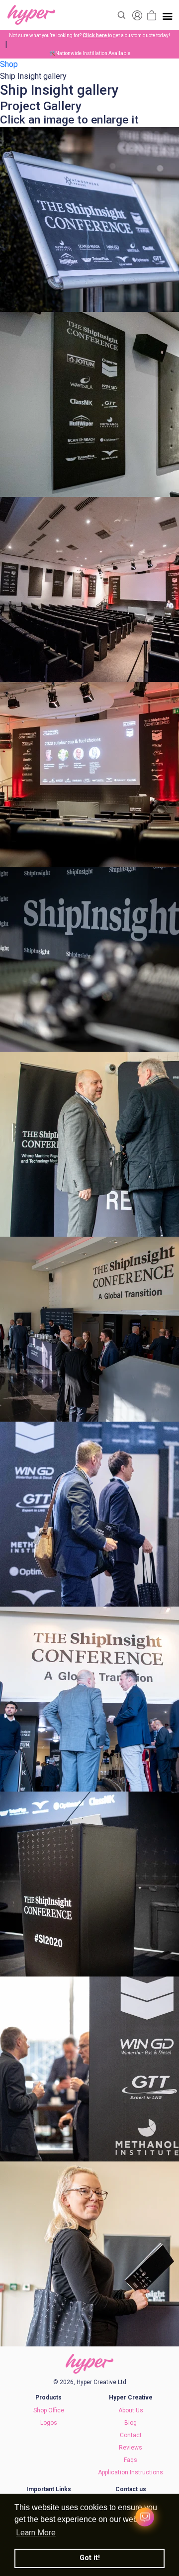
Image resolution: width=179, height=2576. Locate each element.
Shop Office (49, 2410)
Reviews (131, 2448)
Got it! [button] (90, 2558)
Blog (131, 2423)
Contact (131, 2435)
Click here (95, 35)
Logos (49, 2423)
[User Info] (137, 15)
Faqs (131, 2460)
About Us (131, 2410)
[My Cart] (152, 15)
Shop (9, 64)
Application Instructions (131, 2472)
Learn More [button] (36, 2533)
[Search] (121, 15)
